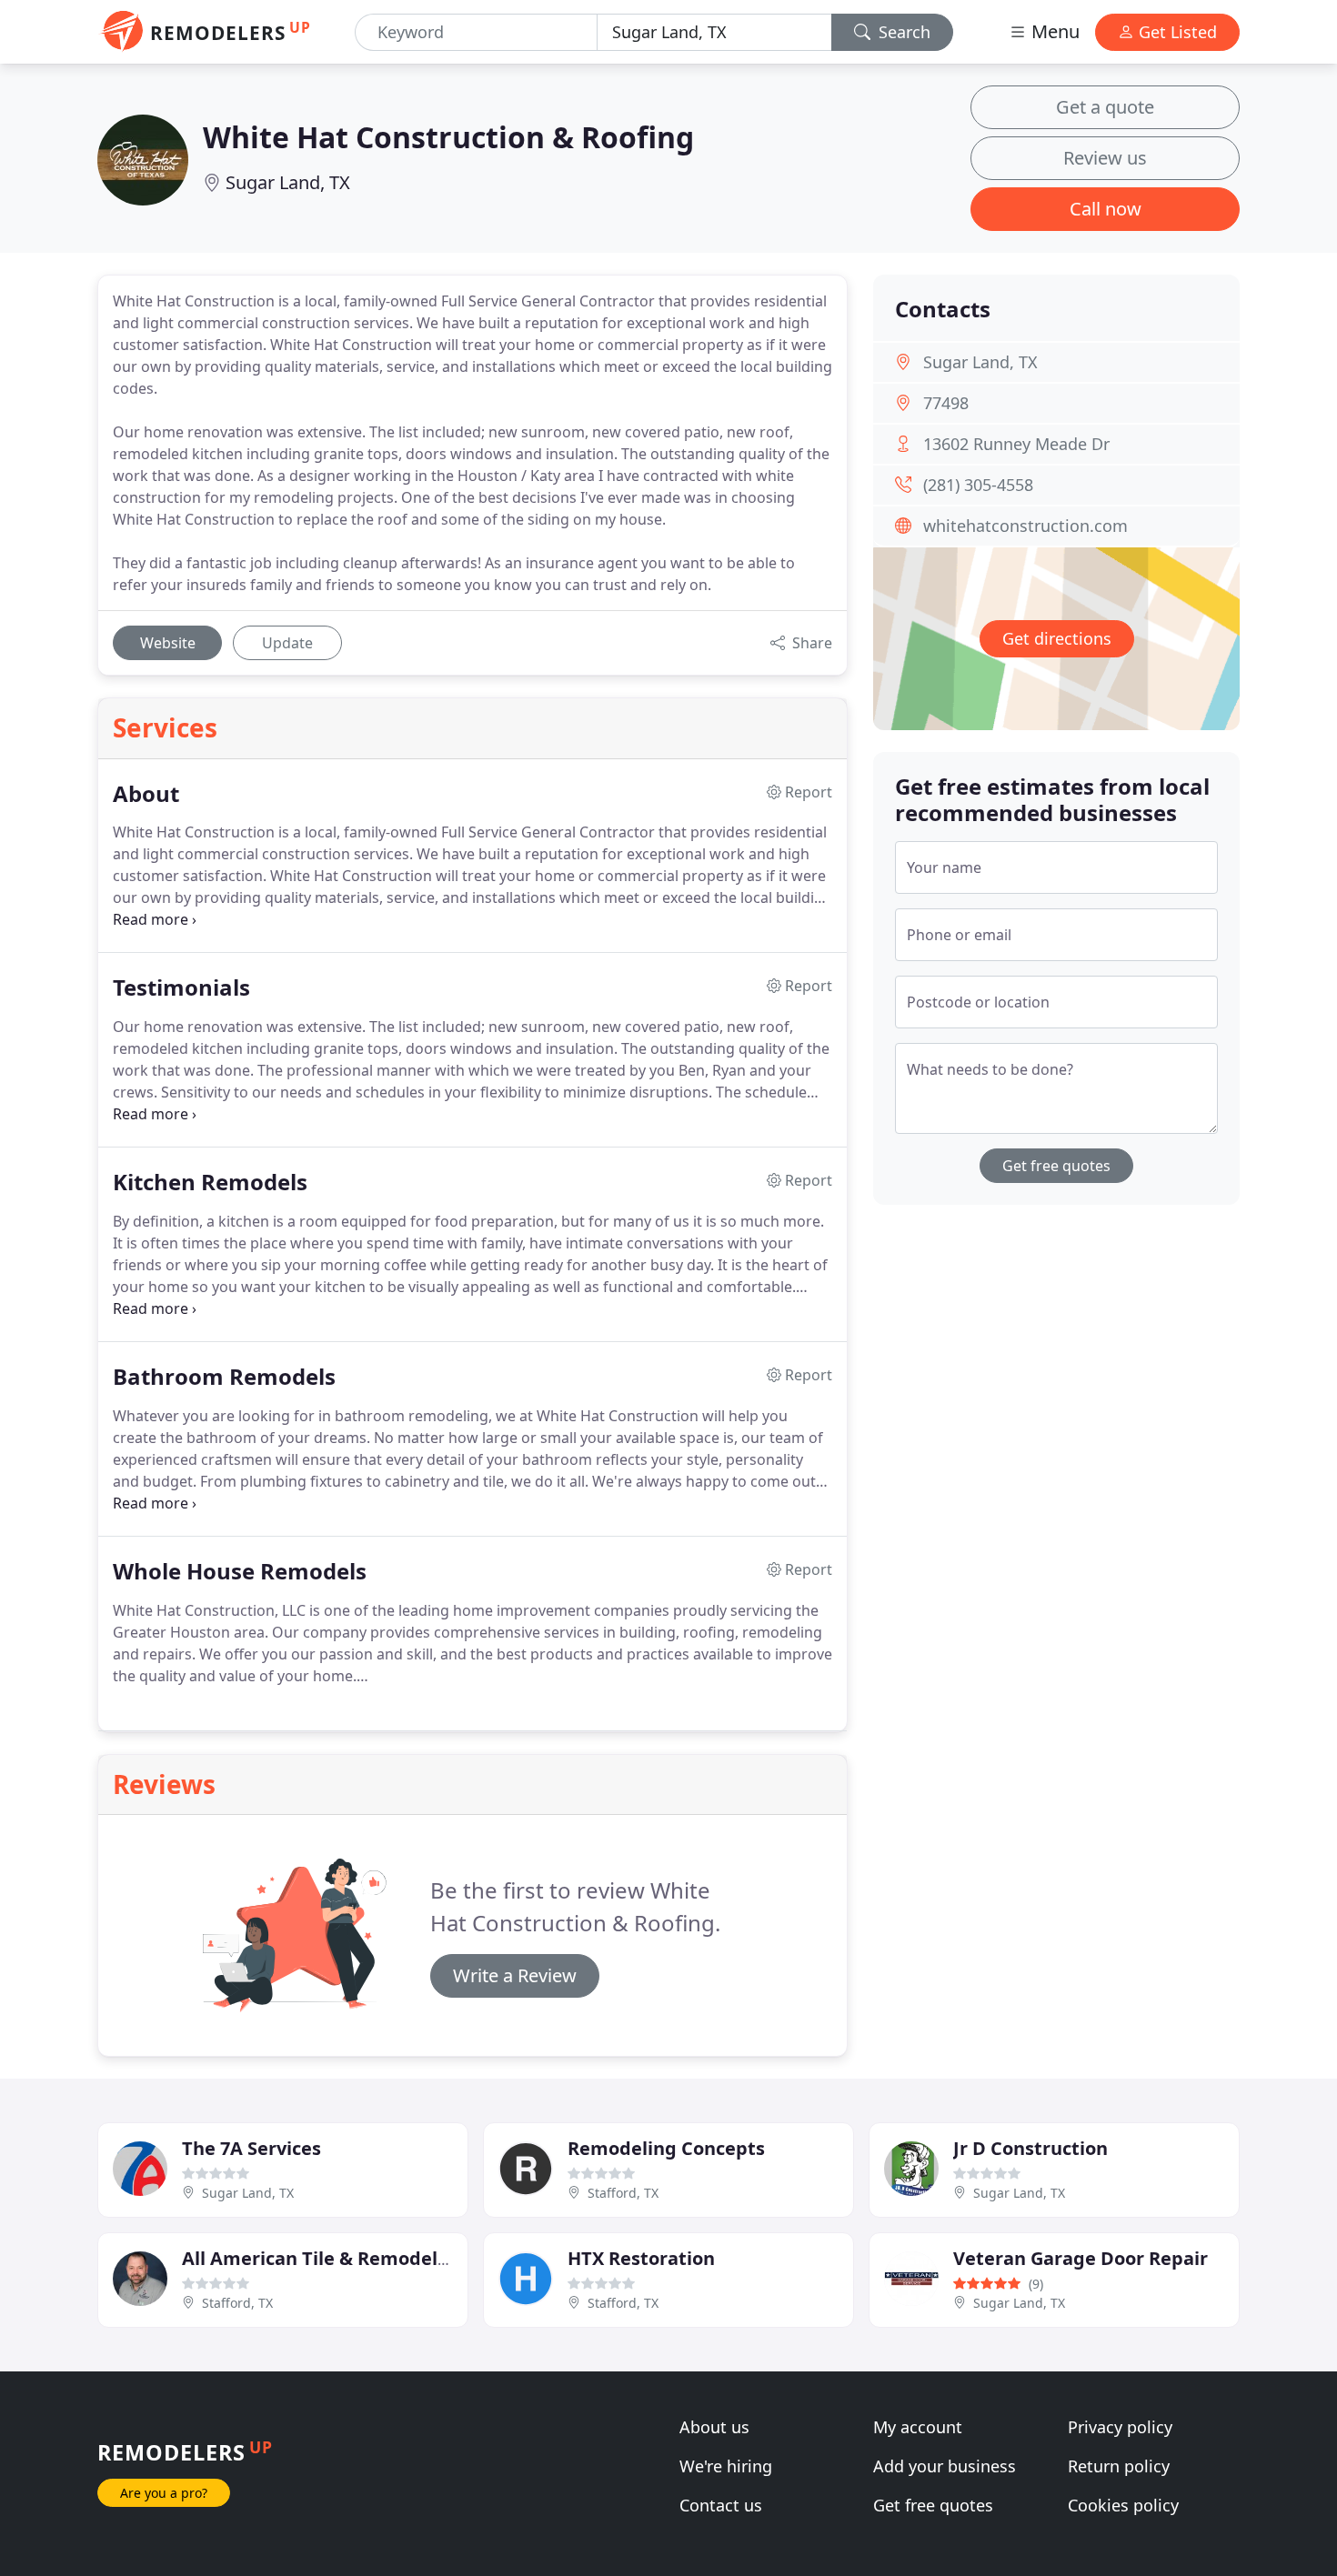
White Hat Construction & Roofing (448, 137)
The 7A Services (251, 2148)
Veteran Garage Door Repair (1081, 2258)
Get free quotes (1056, 1166)
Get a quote (1105, 107)
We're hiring (726, 2466)
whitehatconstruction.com (1025, 526)
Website (168, 643)
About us (714, 2427)
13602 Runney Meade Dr (1016, 444)
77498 (946, 403)
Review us (1105, 158)
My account (918, 2427)
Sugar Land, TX (288, 182)
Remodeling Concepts (666, 2148)
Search (902, 32)
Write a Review (515, 1975)
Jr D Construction (1030, 2148)
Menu (1053, 31)
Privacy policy (1120, 2427)
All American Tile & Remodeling (324, 2258)
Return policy (1119, 2466)
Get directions (1057, 638)
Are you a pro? (164, 2493)
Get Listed (1176, 32)
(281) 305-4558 (978, 485)
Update (287, 643)
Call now (1106, 209)
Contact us (721, 2505)
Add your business (945, 2466)
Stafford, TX (623, 2193)
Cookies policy (1123, 2505)
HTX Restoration (641, 2258)
